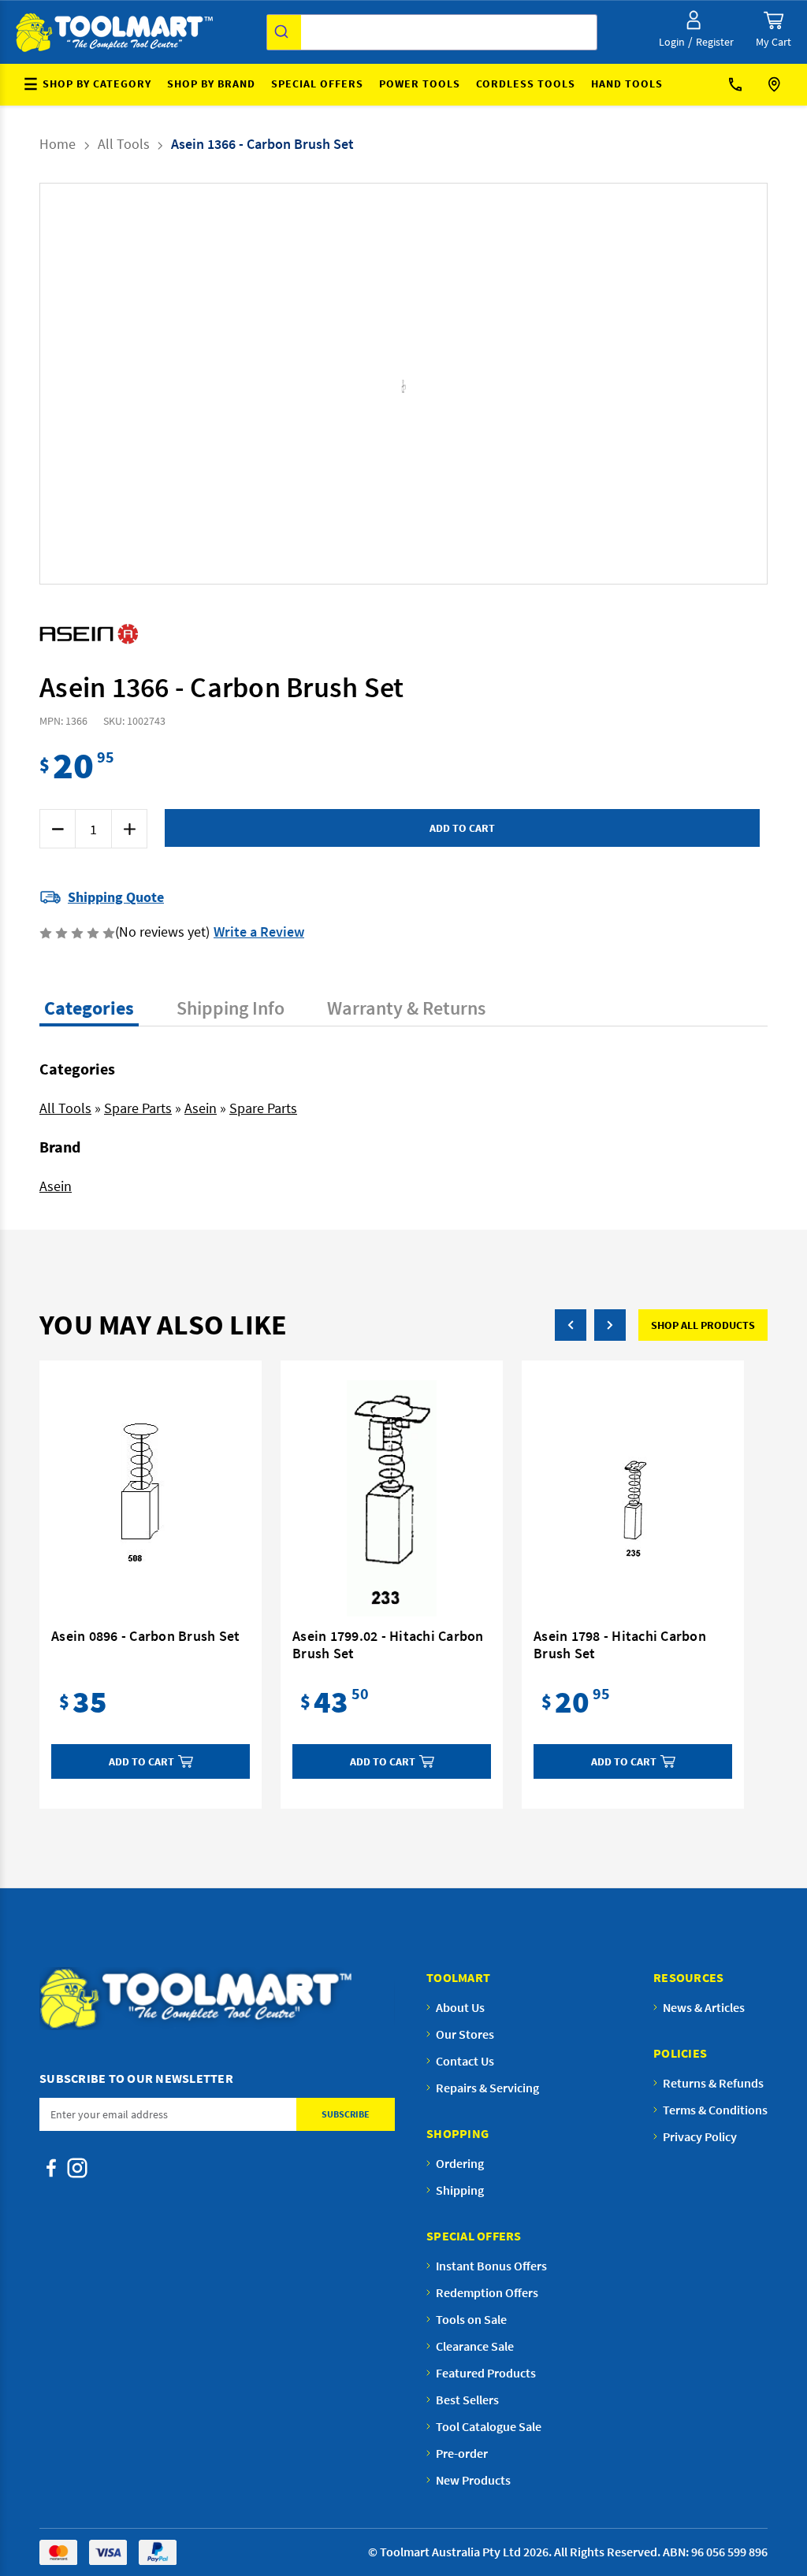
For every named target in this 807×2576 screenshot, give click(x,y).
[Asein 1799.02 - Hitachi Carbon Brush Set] (392, 1498)
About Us (460, 2007)
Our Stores (776, 85)
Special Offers (317, 84)
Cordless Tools (526, 84)
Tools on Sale (471, 2319)
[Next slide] (395, 384)
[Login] (694, 20)
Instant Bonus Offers (491, 2266)
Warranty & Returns (406, 1008)
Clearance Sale (475, 2346)
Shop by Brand (211, 84)
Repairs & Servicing (487, 2088)
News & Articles (704, 2007)
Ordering (460, 2163)
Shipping (460, 2190)
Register (715, 42)
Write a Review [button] (259, 932)
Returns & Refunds (713, 2083)
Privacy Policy (700, 2136)
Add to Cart (141, 1761)
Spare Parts (138, 1108)
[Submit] (284, 32)
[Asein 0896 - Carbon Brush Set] (151, 1498)
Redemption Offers (487, 2292)
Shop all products (703, 1325)
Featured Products (486, 2373)
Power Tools (420, 84)
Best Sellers (467, 2400)
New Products (473, 2480)
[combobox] (432, 32)
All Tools (65, 1108)
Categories (89, 1008)
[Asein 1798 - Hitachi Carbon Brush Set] (633, 1498)
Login (672, 42)
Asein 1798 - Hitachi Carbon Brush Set (620, 1645)
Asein (201, 1108)
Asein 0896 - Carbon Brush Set (145, 1636)
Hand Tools (627, 84)
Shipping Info (231, 1008)
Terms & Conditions (715, 2110)
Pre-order (462, 2453)
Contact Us (741, 85)
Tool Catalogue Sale (489, 2426)
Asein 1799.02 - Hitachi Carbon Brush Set (388, 1645)
